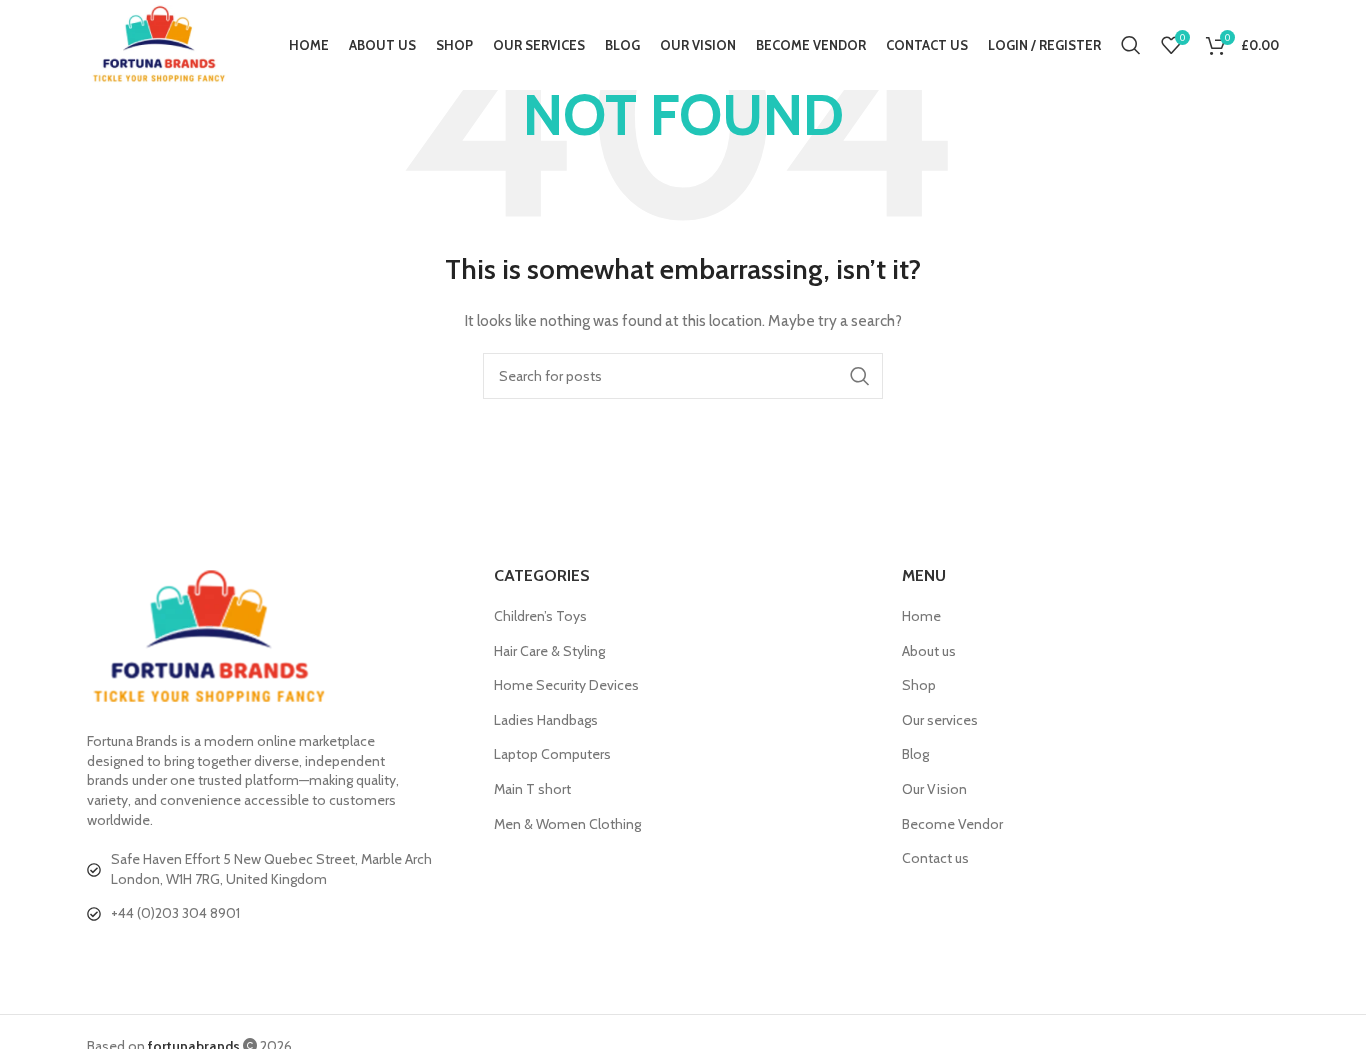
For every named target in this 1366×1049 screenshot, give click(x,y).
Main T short (532, 789)
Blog (915, 754)
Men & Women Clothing (567, 824)
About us (929, 651)
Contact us (935, 858)
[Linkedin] (182, 959)
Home (921, 616)
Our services (940, 720)
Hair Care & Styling (549, 651)
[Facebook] (102, 959)
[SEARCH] (860, 376)
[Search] (1131, 45)
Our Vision (934, 789)
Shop (919, 685)
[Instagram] (222, 959)
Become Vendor (952, 824)
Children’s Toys (540, 616)
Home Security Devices (566, 685)
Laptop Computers (552, 754)
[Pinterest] (262, 959)
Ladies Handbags (546, 720)
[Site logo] (159, 43)
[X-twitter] (142, 959)
